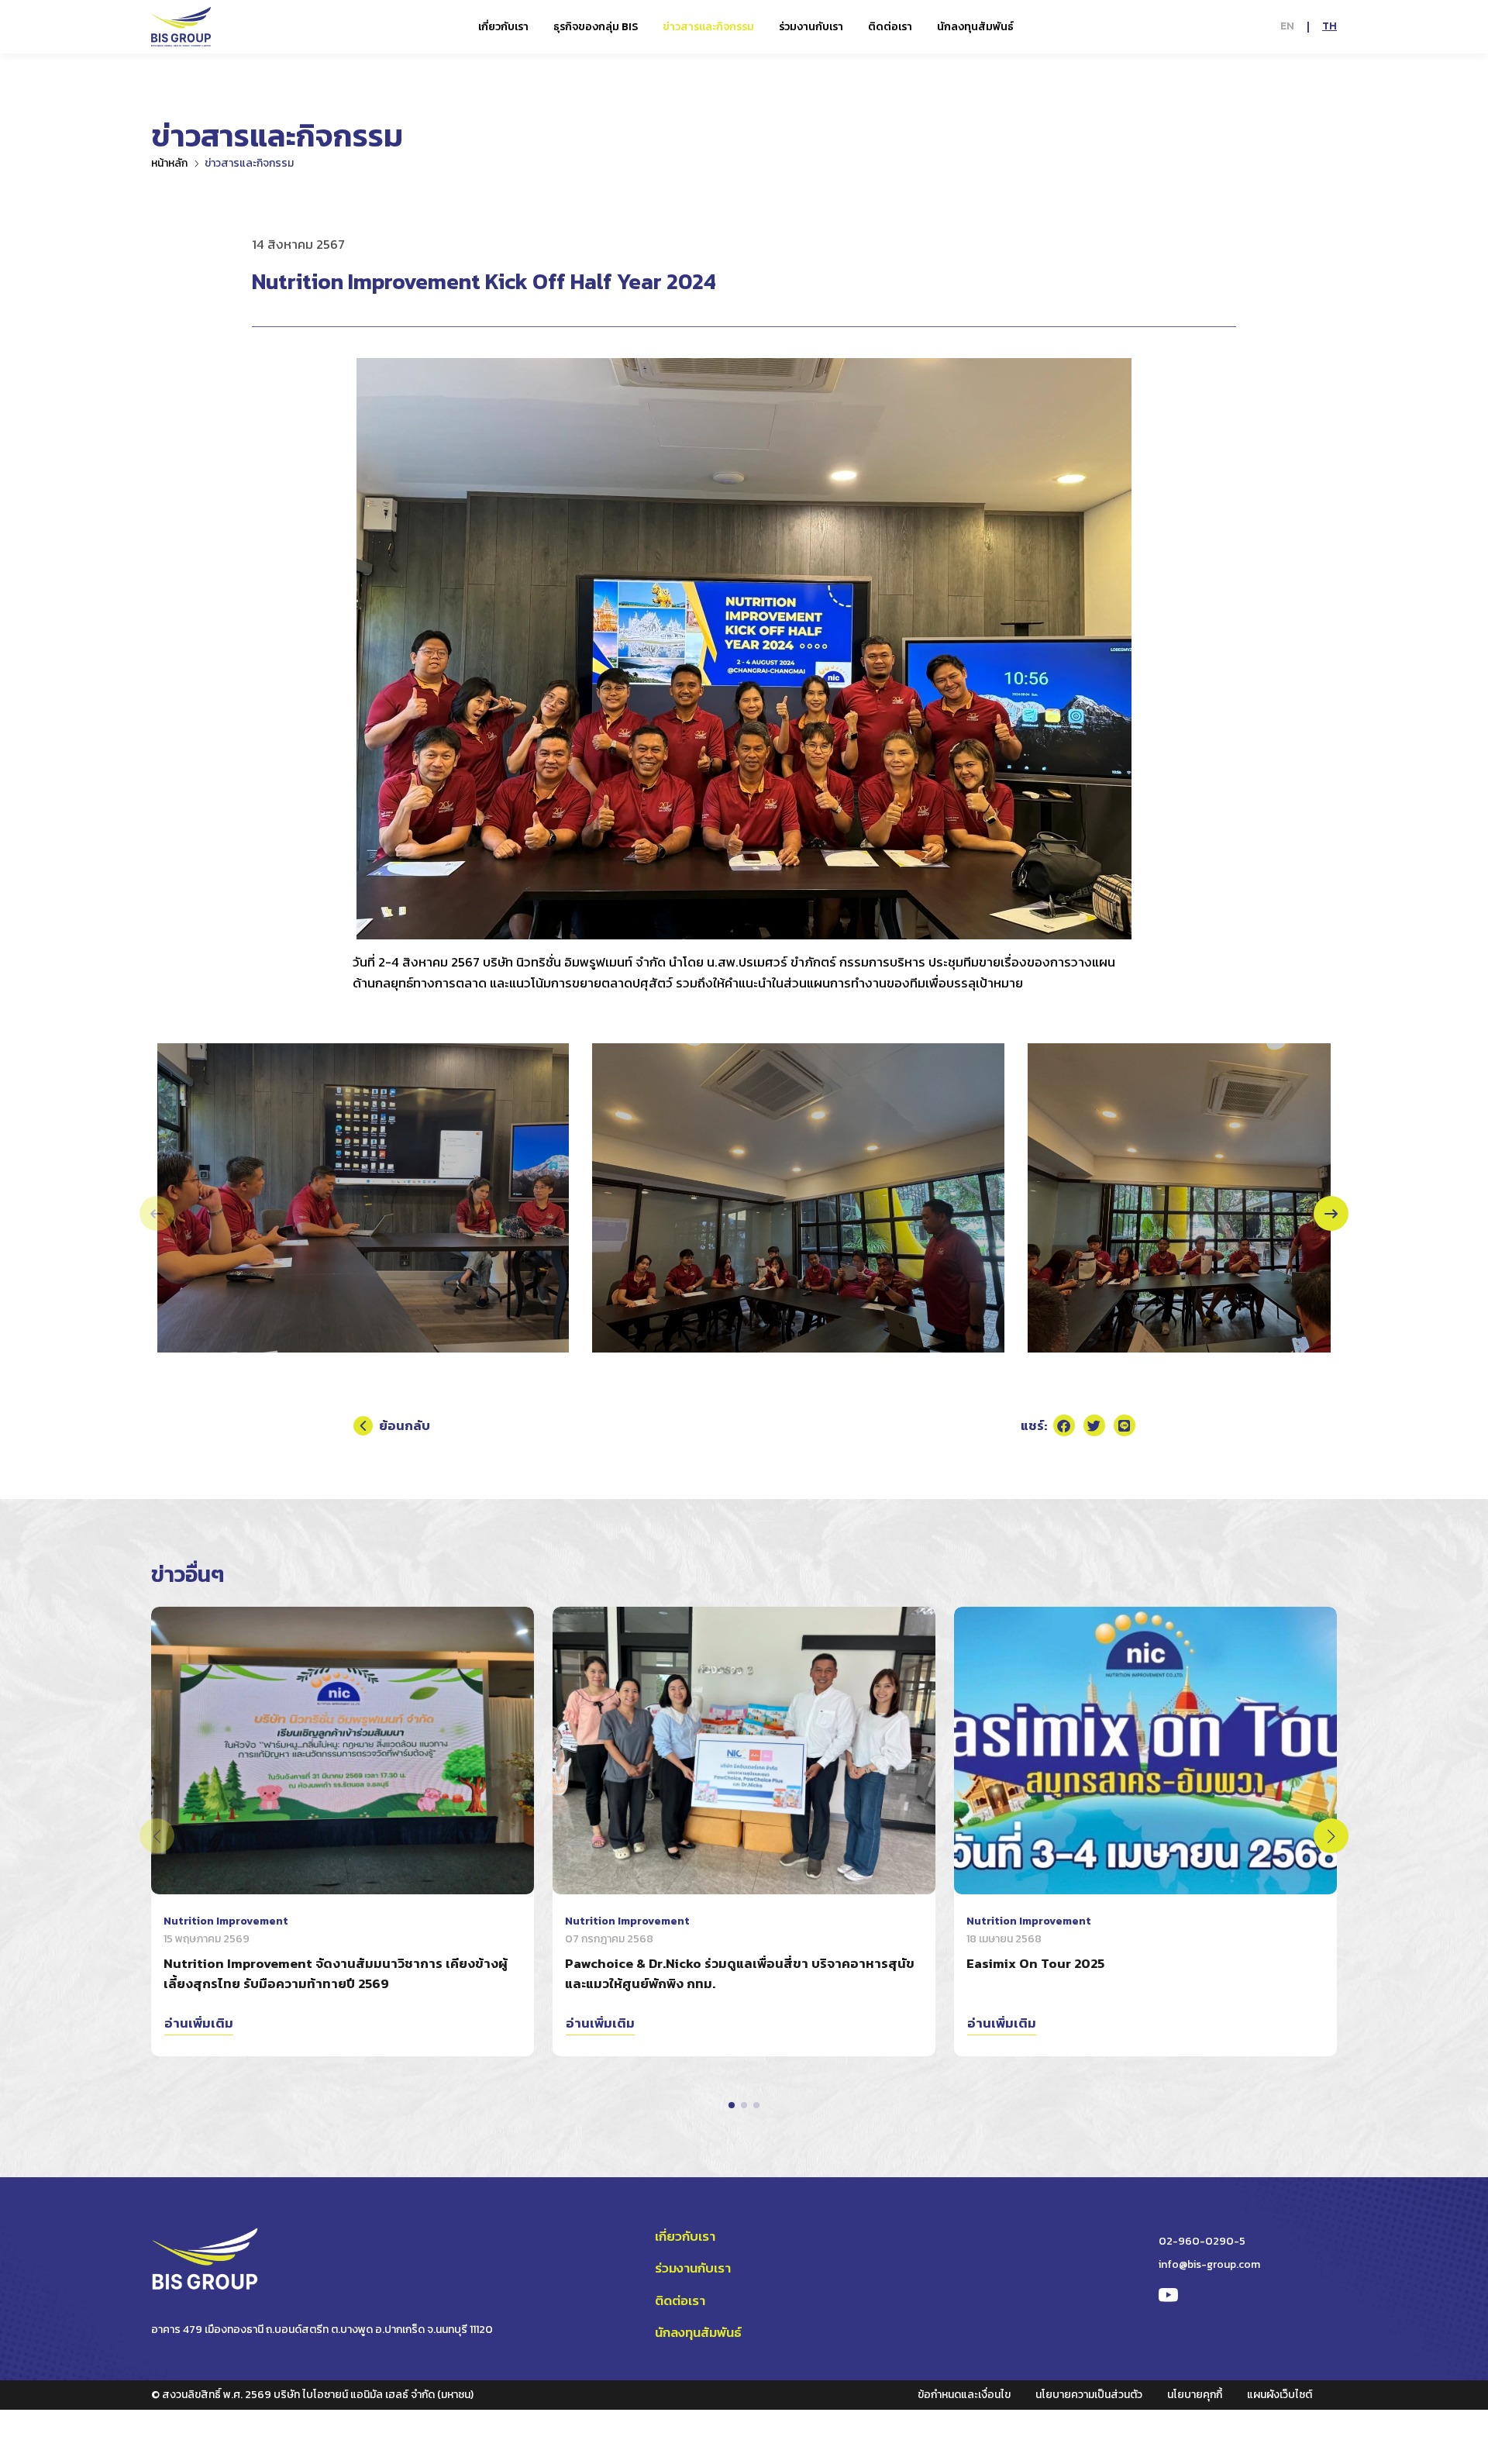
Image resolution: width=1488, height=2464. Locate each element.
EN (1287, 26)
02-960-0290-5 (1202, 2241)
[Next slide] (1331, 1213)
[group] (363, 1198)
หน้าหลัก (169, 163)
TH (1330, 26)
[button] (732, 2105)
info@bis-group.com (1209, 2264)
